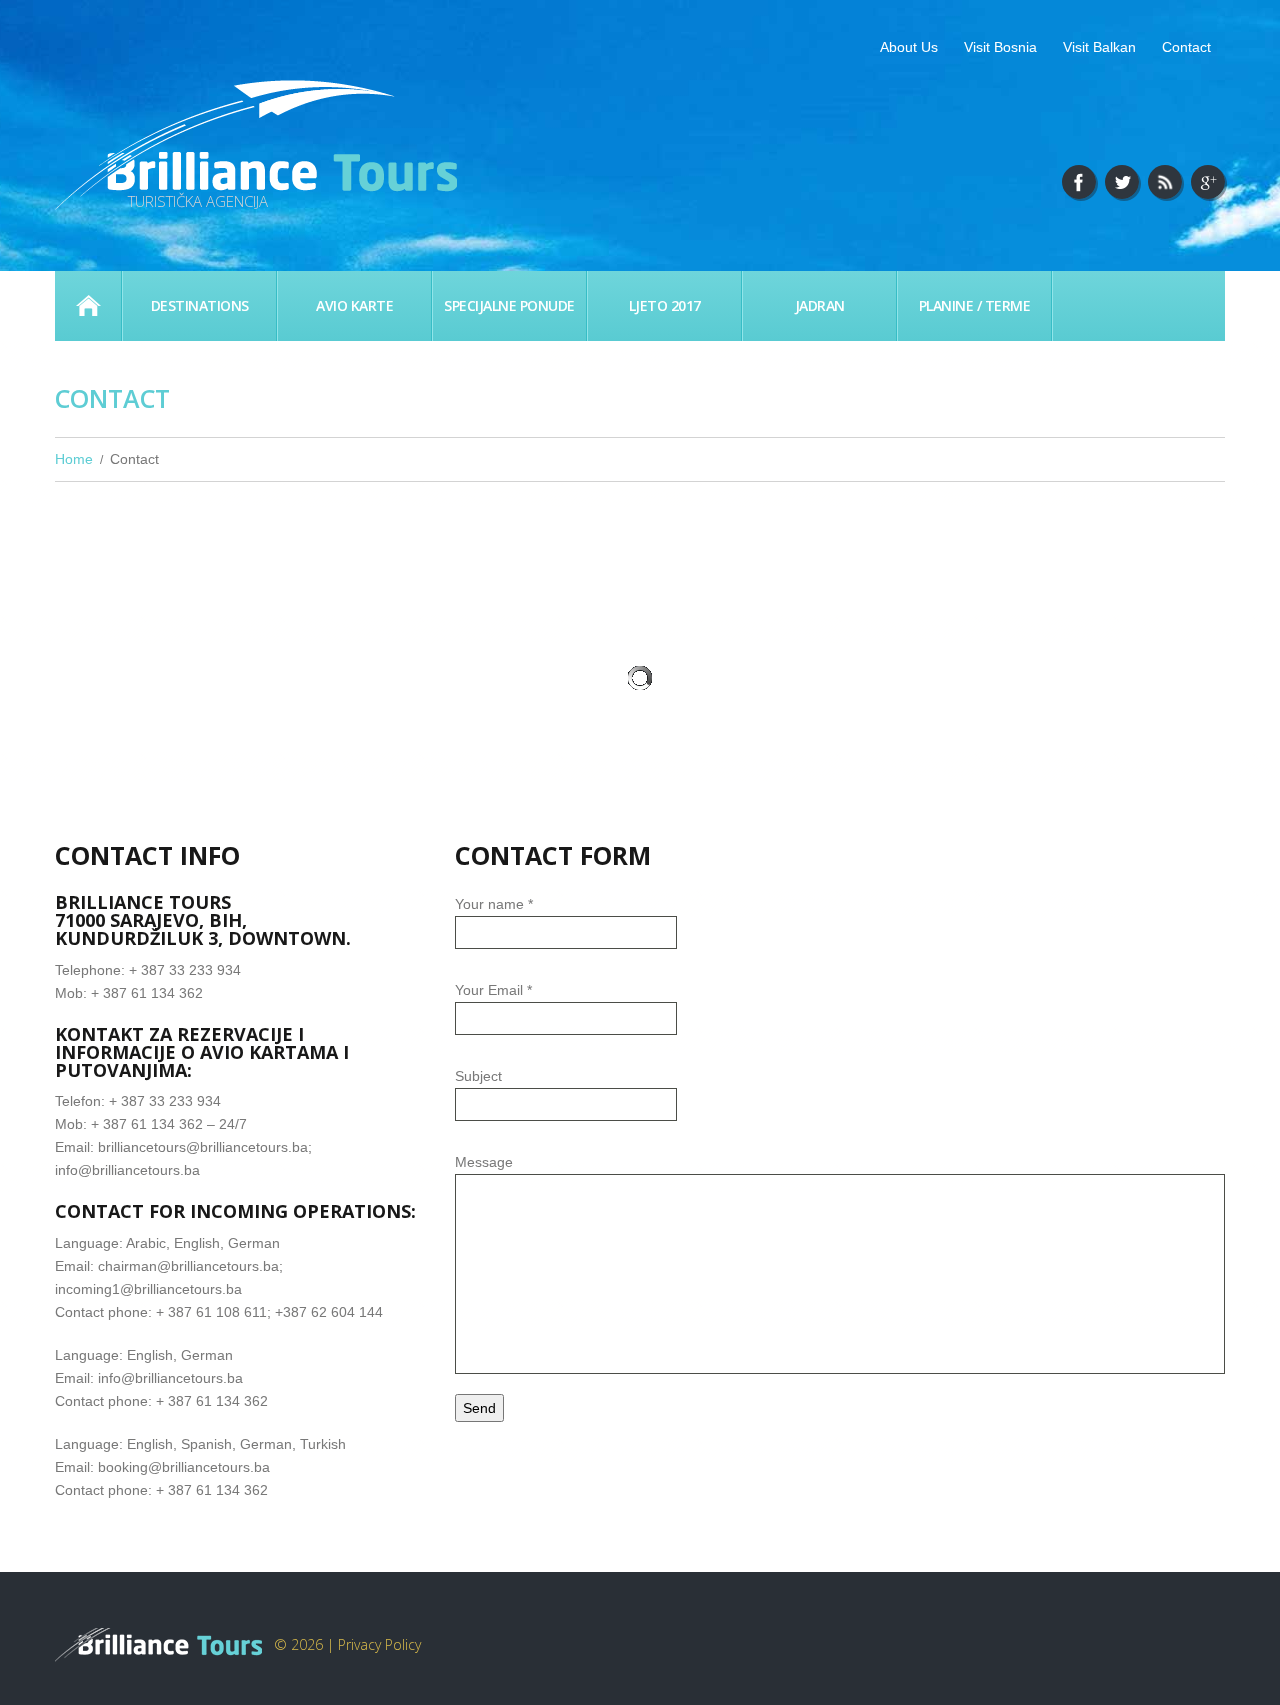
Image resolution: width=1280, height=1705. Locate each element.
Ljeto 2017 (665, 305)
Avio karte (354, 305)
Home (88, 306)
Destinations (200, 305)
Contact (1186, 47)
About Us (909, 47)
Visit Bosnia (1000, 47)
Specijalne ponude (509, 305)
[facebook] (1079, 182)
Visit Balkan (1099, 47)
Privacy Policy (379, 1644)
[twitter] (1122, 182)
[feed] (1165, 182)
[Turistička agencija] (160, 1644)
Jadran (820, 305)
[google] (1208, 182)
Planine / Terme (975, 305)
